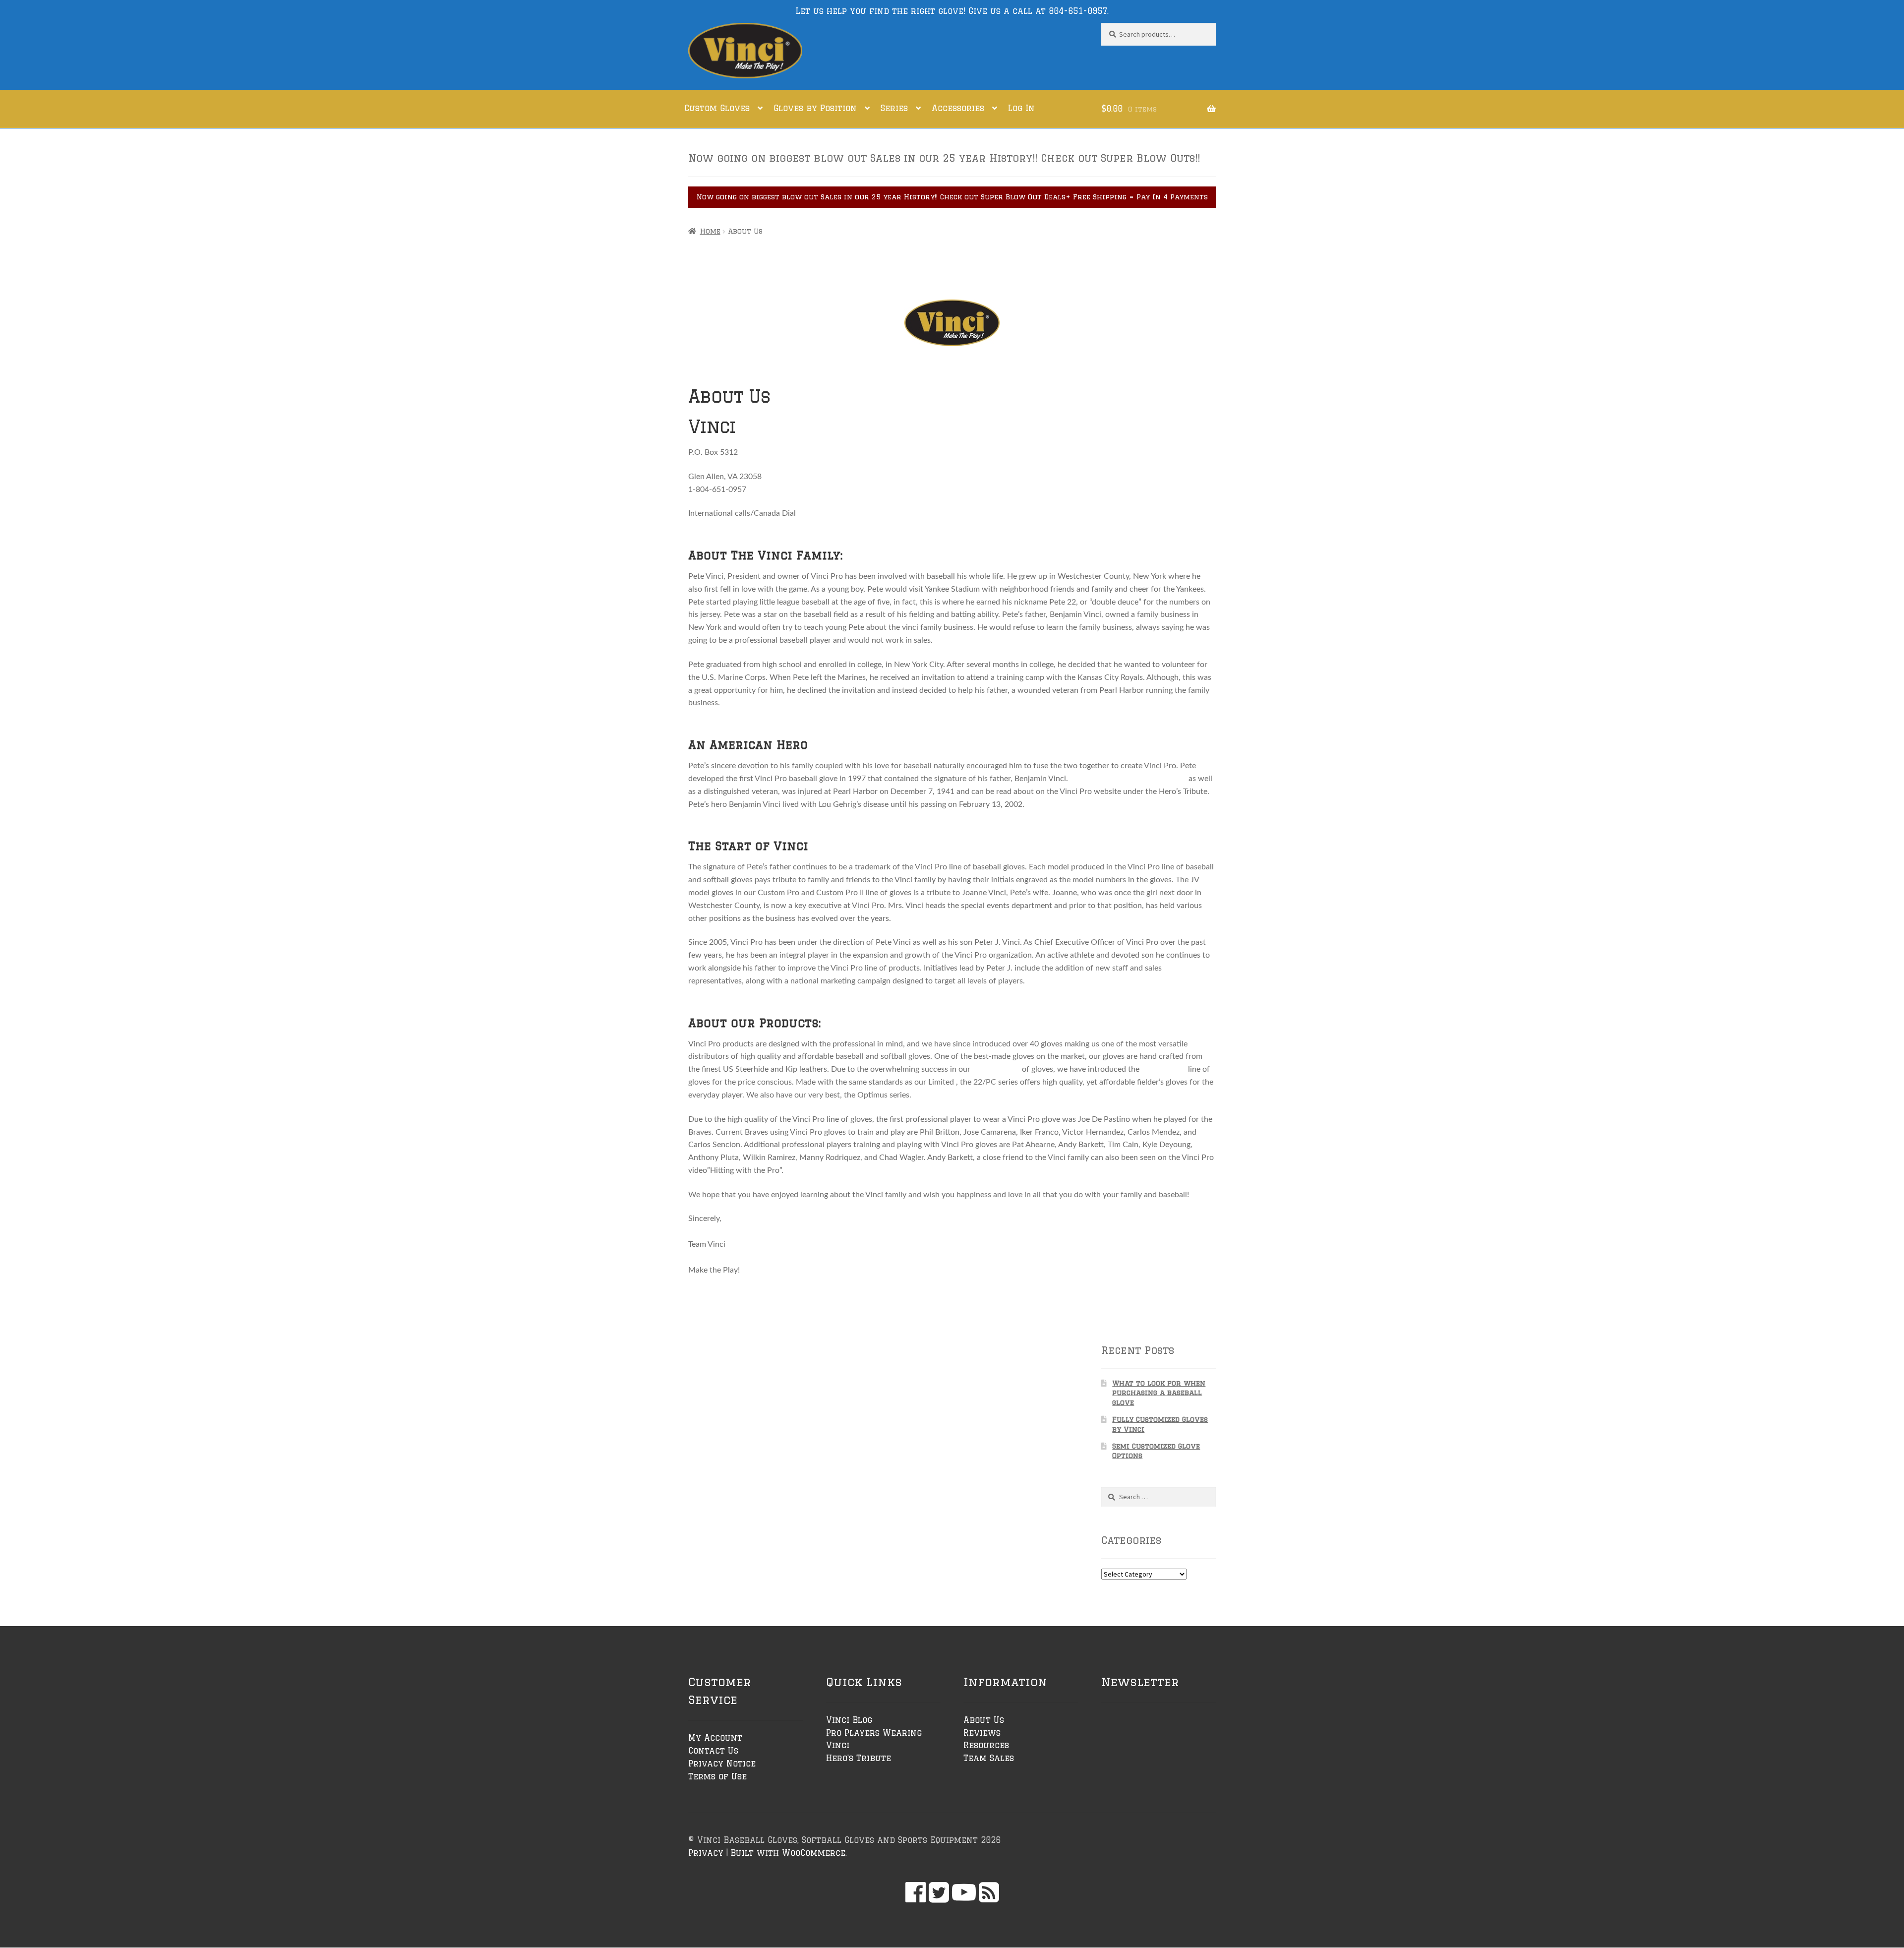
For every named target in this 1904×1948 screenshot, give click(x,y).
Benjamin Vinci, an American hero (1129, 779)
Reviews (982, 1733)
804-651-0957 (1078, 11)
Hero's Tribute (859, 1758)
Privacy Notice (722, 1764)
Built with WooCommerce (788, 1853)
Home (710, 231)
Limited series (996, 1069)
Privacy (706, 1853)
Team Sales (989, 1758)
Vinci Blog (849, 1720)
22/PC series (1164, 1069)
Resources (986, 1745)
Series (894, 108)
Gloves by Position (815, 108)
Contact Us (713, 1751)
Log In (1021, 108)
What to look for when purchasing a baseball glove (1159, 1393)
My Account (715, 1738)
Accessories (958, 108)
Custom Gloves (717, 108)
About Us (984, 1720)
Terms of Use (717, 1776)
